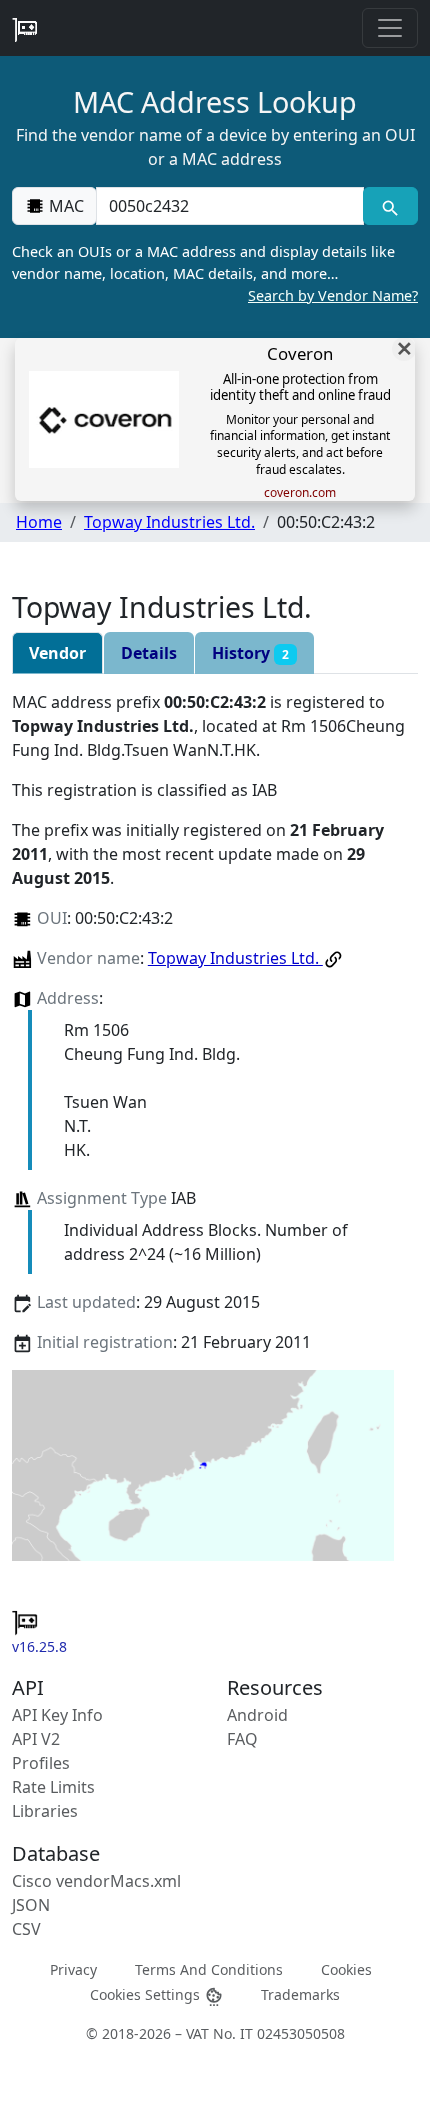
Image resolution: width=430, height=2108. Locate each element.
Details (149, 653)
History (250, 653)
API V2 (36, 1739)
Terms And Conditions (209, 1969)
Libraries (45, 1811)
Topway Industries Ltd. (169, 522)
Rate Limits (53, 1787)
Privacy (73, 1969)
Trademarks (300, 1994)
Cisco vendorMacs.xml (96, 1881)
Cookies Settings (147, 1994)
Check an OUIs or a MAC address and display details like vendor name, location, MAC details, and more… (215, 273)
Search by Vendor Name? (333, 295)
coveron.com (300, 493)
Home (39, 522)
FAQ (242, 1739)
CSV (26, 1929)
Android (257, 1715)
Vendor (57, 653)
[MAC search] (390, 206)
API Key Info (57, 1715)
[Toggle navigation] (390, 28)
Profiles (41, 1763)
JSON (31, 1905)
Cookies (346, 1969)
